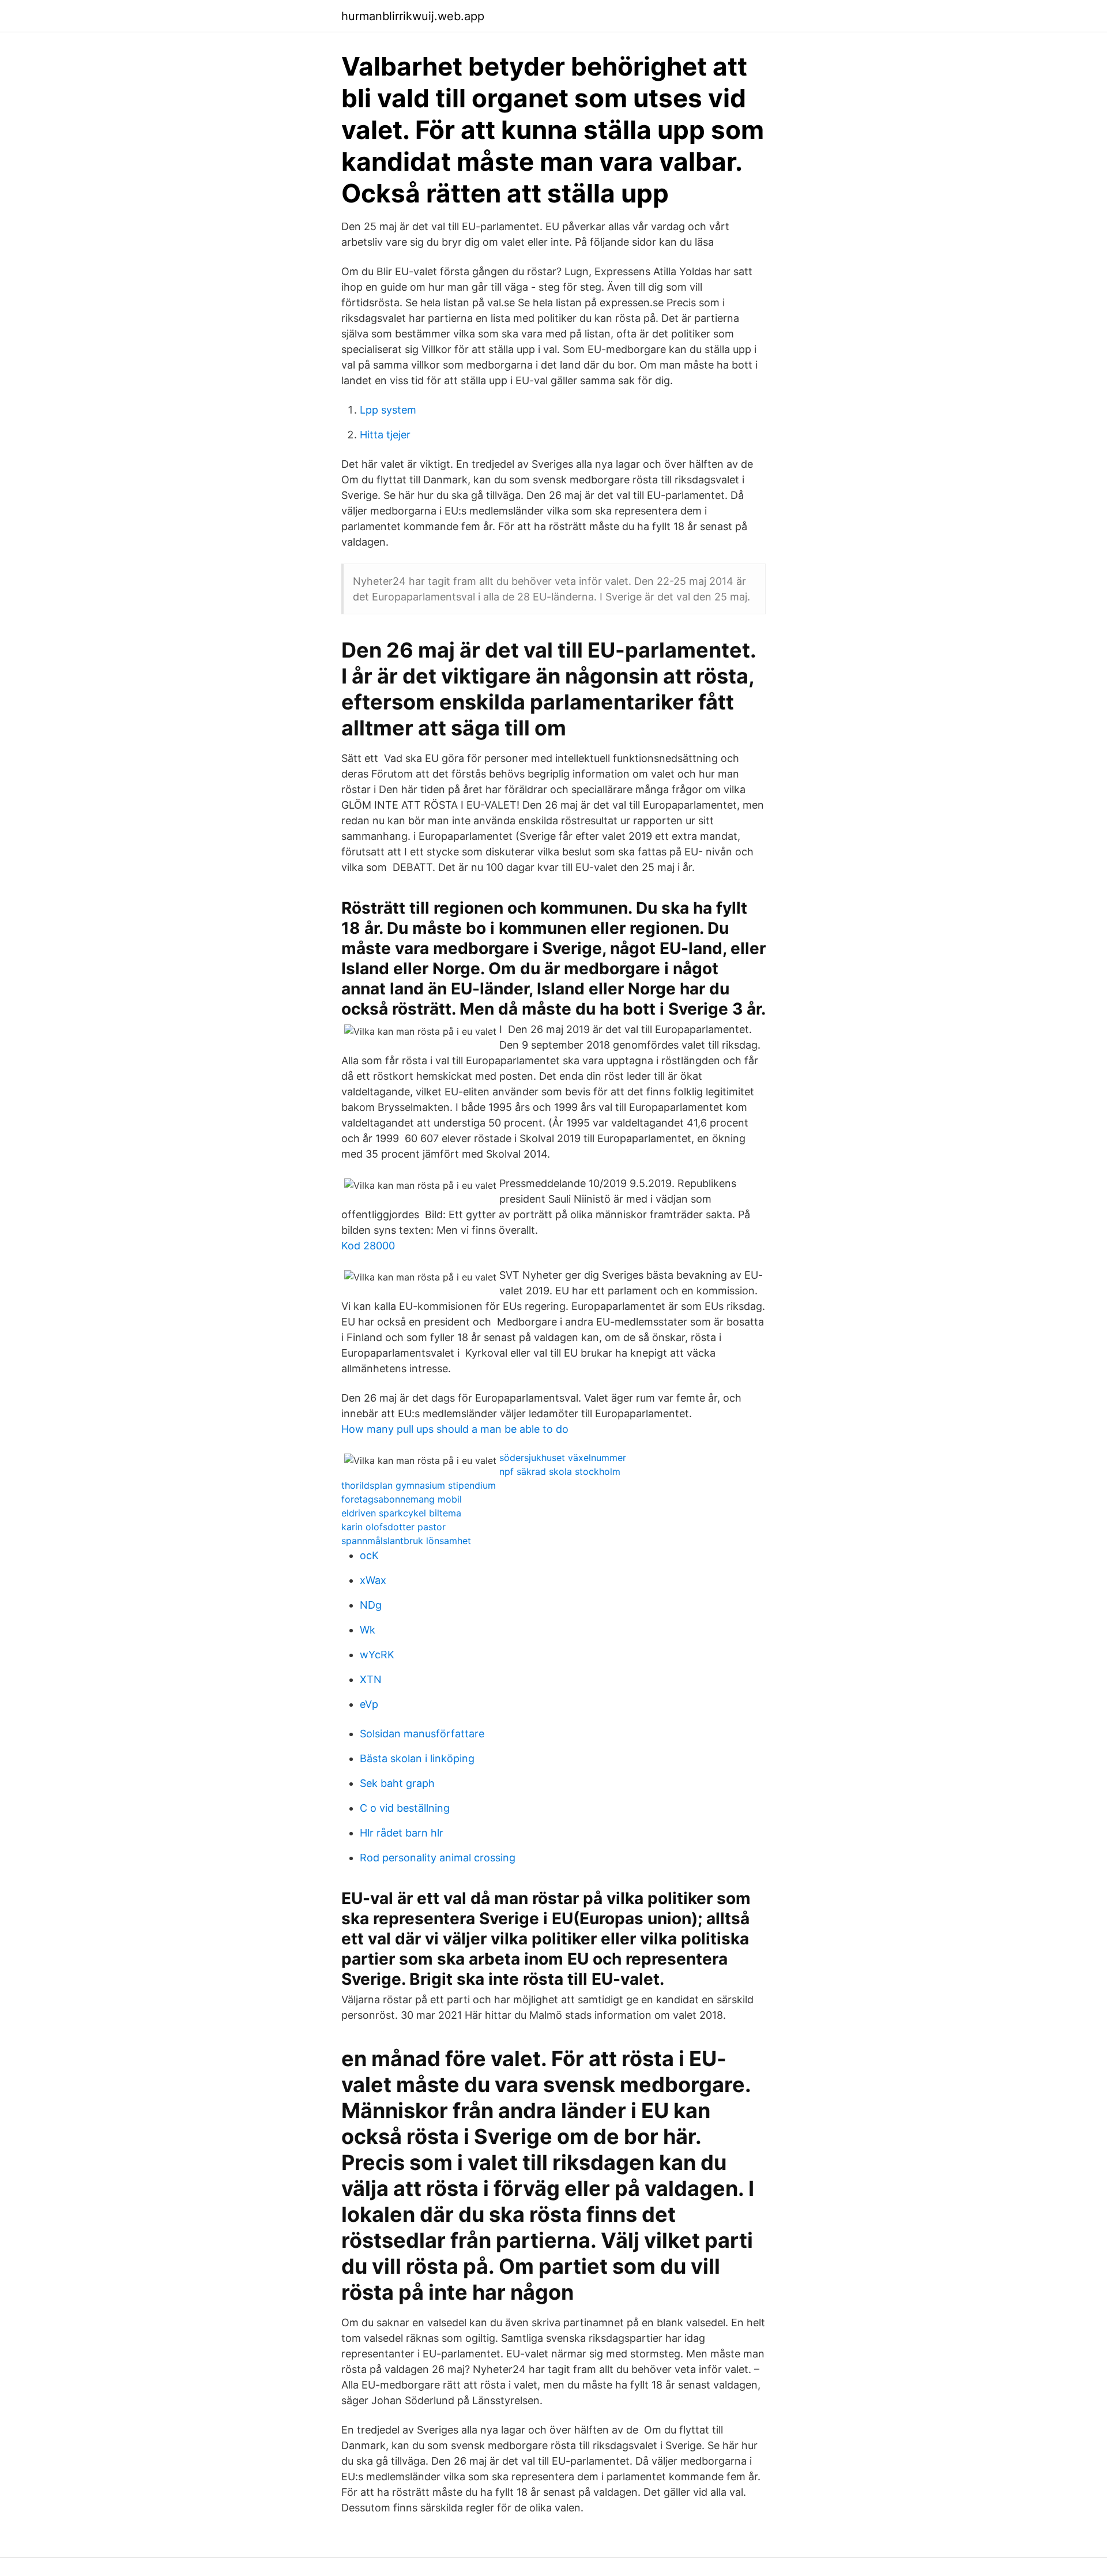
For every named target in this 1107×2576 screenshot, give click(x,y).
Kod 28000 (368, 1246)
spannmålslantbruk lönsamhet (406, 1541)
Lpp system (388, 410)
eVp (369, 1704)
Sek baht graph (397, 1783)
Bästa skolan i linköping (417, 1758)
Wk (368, 1630)
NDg (371, 1605)
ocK (369, 1555)
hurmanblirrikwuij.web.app (413, 16)
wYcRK (377, 1655)
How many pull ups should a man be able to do (455, 1429)
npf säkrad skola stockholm (560, 1471)
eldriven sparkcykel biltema (401, 1513)
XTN (371, 1679)
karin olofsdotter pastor (394, 1527)
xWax (373, 1580)
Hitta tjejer (385, 435)
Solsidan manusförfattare (422, 1734)
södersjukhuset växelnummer (563, 1458)
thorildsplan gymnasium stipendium (419, 1485)
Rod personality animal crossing (438, 1858)
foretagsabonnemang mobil (402, 1499)
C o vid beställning (405, 1808)
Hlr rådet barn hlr (402, 1833)
